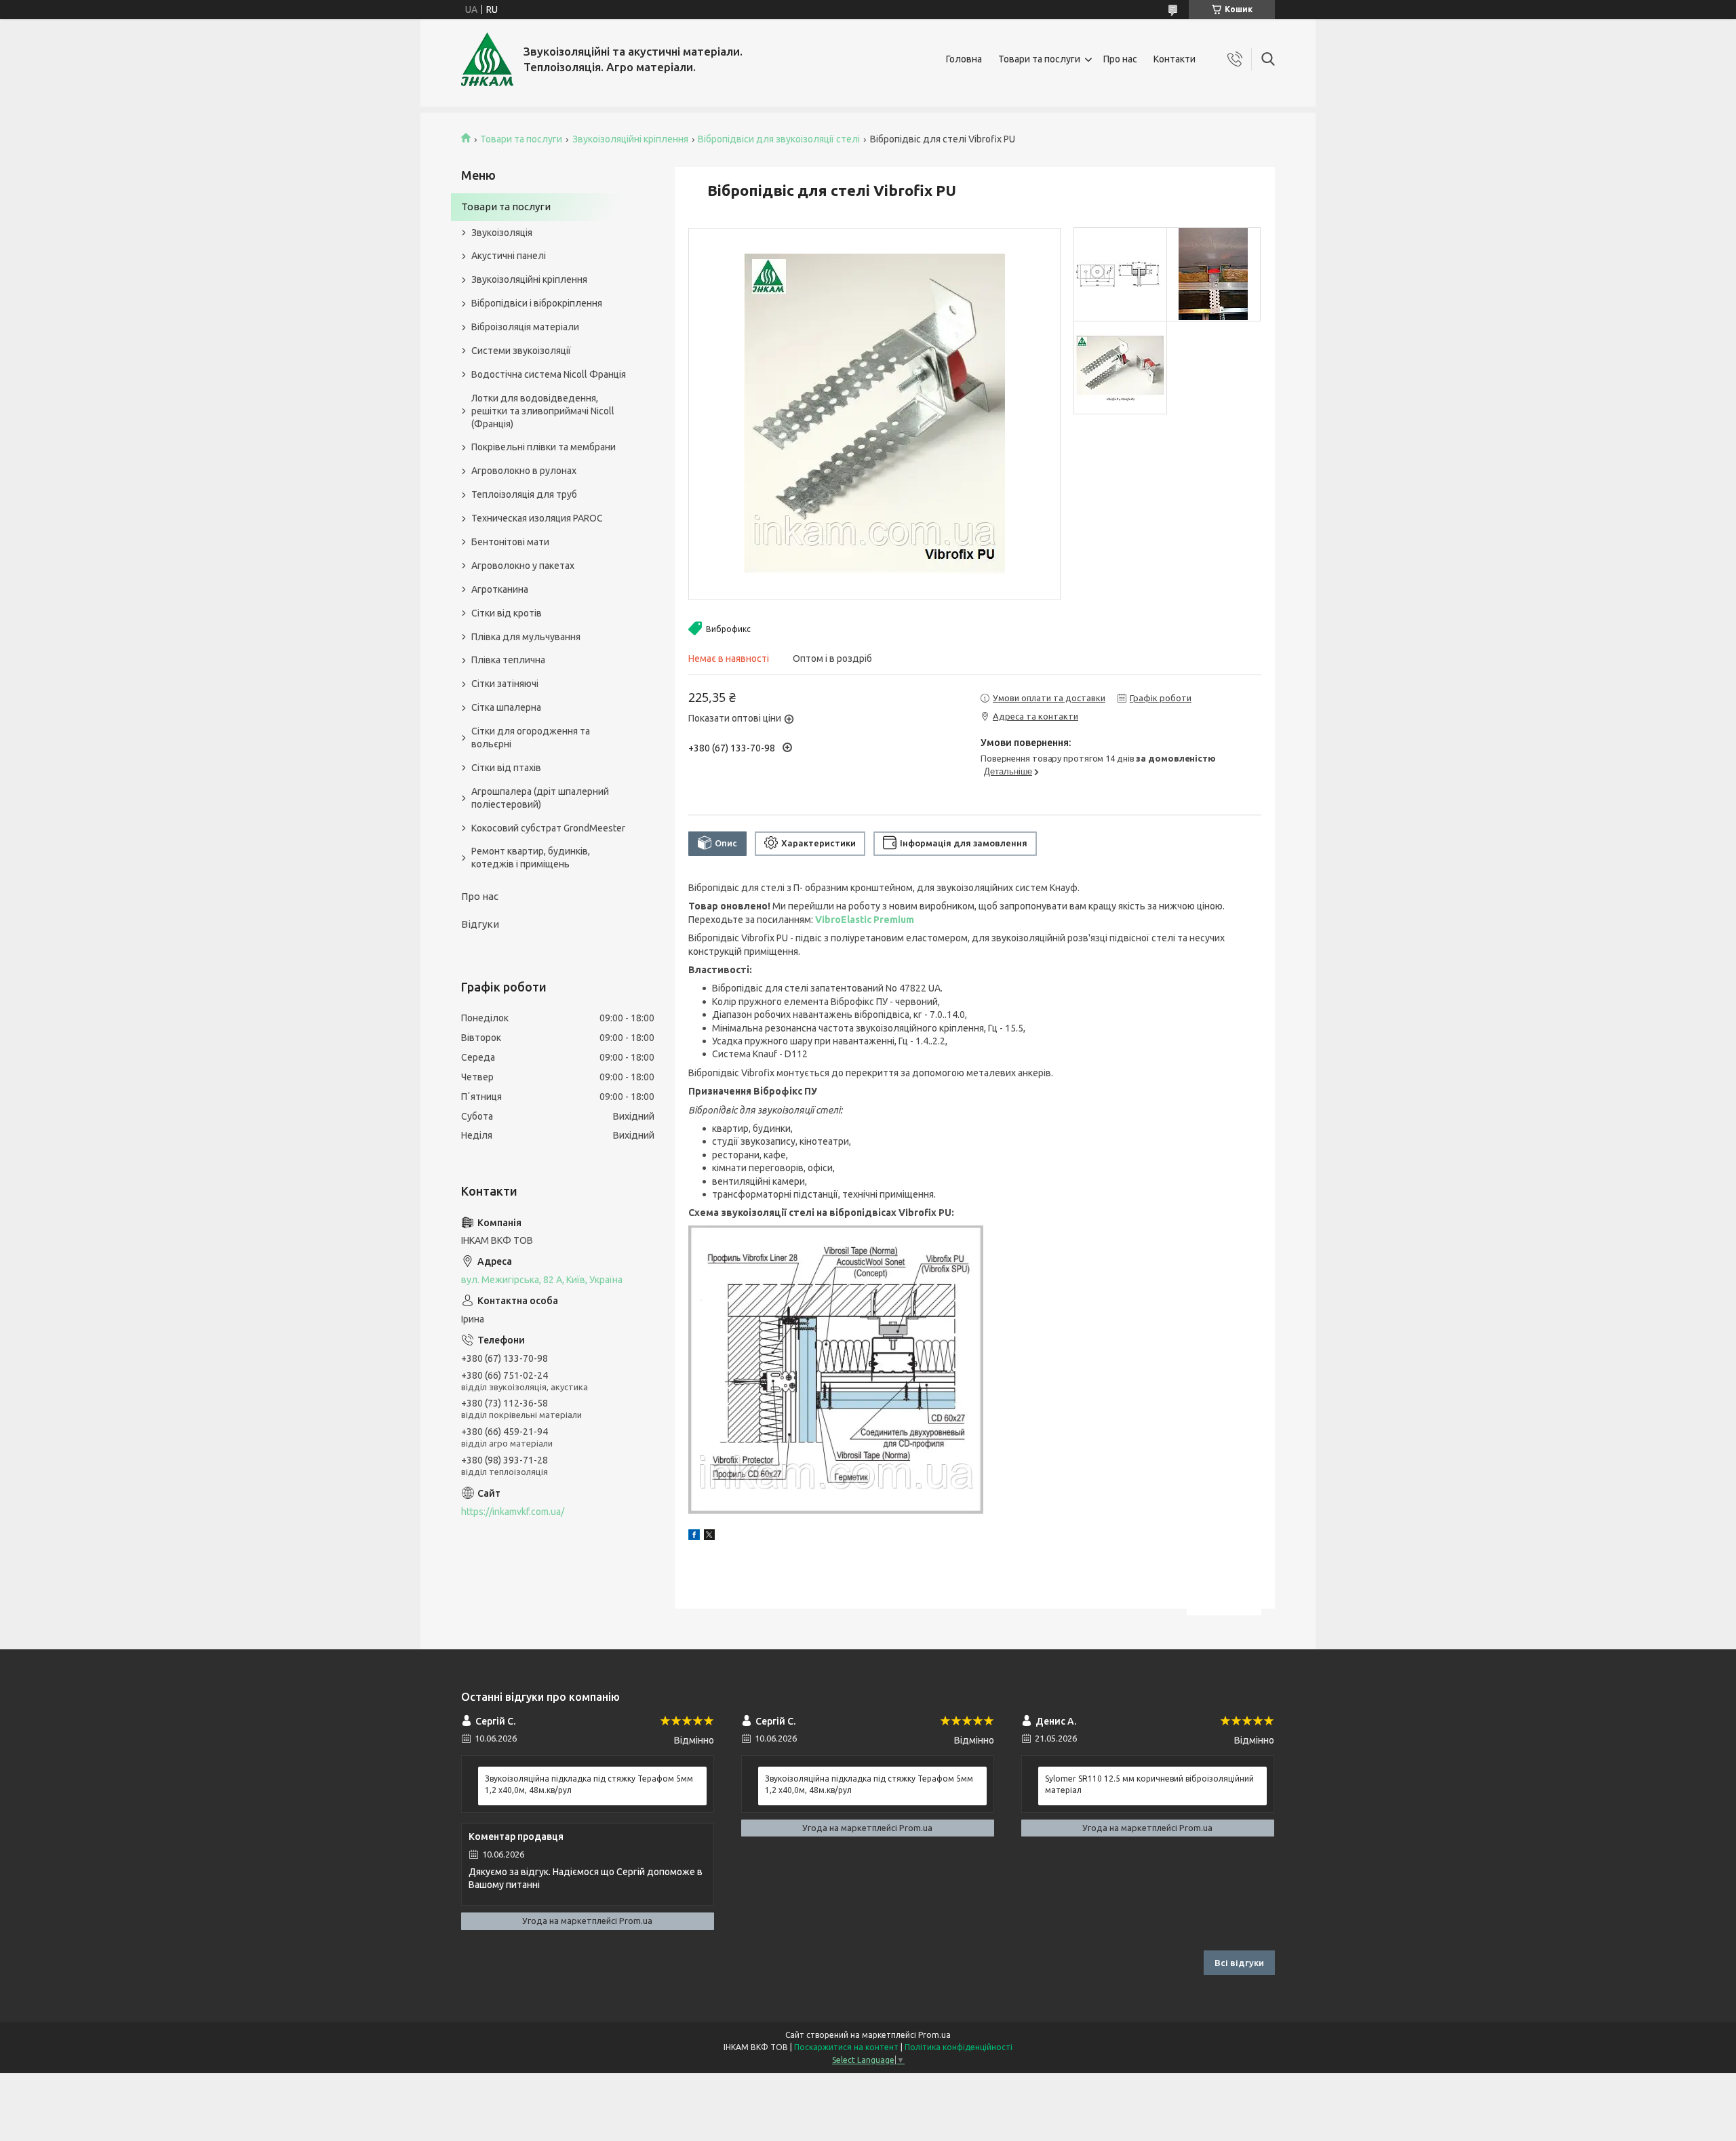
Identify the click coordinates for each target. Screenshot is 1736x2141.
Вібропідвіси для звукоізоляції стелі (779, 139)
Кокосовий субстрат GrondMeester (548, 828)
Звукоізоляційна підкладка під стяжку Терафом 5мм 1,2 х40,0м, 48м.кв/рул (589, 1784)
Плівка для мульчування (526, 637)
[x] (709, 1537)
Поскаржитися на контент (846, 2047)
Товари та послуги (1039, 59)
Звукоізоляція (502, 233)
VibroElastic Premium (865, 920)
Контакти (1175, 59)
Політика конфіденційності (959, 2047)
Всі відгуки (1239, 1963)
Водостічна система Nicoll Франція (549, 374)
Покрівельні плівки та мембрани (544, 447)
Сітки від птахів (506, 768)
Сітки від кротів (507, 613)
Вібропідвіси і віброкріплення (537, 303)
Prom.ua (934, 2035)
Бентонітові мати (510, 542)
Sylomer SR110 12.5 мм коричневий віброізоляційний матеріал (1149, 1784)
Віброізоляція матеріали (525, 327)
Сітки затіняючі (505, 684)
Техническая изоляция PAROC (537, 518)
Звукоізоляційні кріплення (630, 139)
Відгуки (480, 924)
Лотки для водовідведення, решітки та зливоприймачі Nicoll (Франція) (543, 411)
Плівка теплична (508, 660)
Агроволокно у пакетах (523, 566)
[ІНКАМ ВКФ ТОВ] (487, 59)
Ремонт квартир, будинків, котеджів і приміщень (531, 858)
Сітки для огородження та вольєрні (531, 738)
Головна (964, 59)
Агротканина (500, 589)
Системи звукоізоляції (521, 351)
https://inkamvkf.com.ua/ (513, 1512)
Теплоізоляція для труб (524, 494)
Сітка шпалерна (506, 707)
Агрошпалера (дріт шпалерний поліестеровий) (540, 798)
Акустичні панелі (509, 256)
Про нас (1120, 59)
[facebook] (694, 1537)
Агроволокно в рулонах (524, 471)
